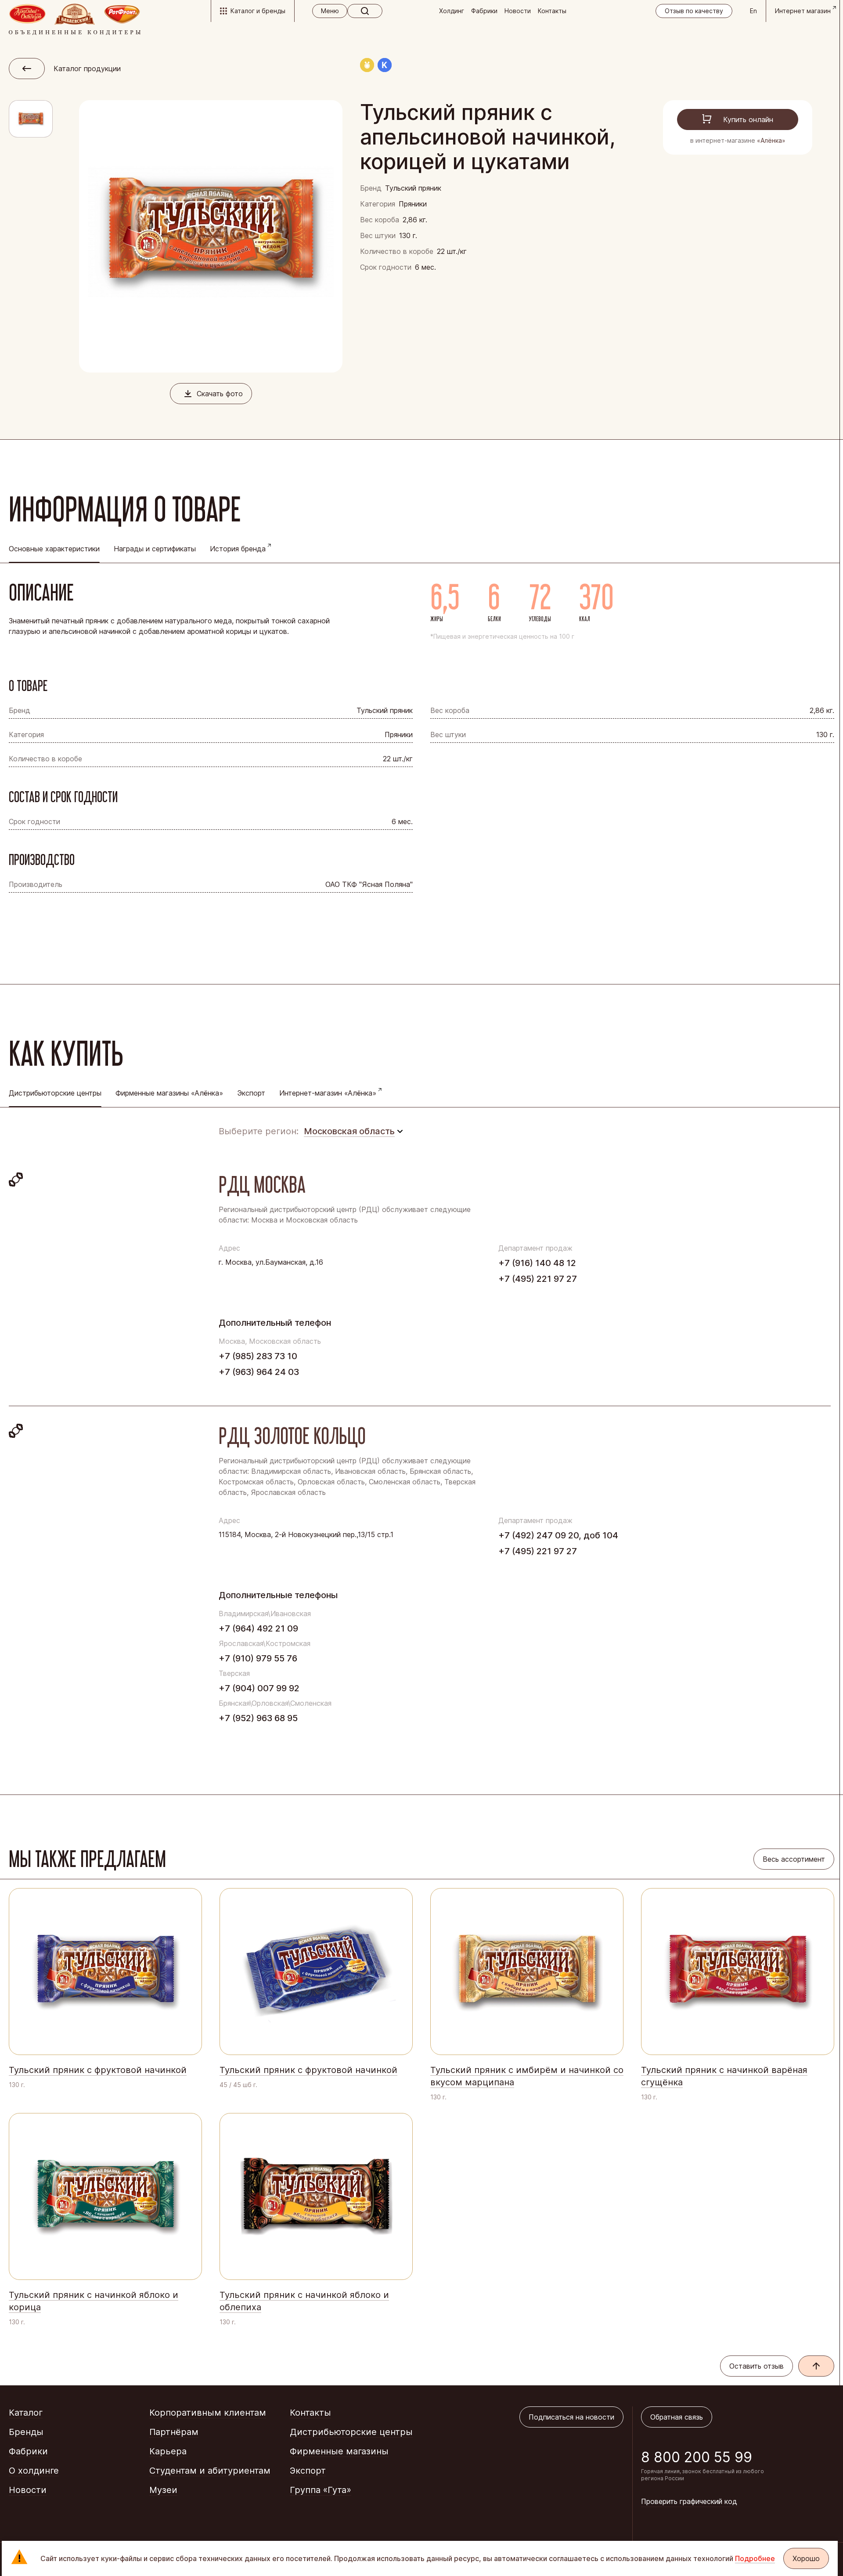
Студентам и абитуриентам (210, 2471)
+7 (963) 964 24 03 (259, 1372)
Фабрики (484, 11)
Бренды (26, 2432)
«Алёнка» (771, 140)
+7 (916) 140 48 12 (537, 1263)
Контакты (552, 11)
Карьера (168, 2451)
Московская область (349, 1131)
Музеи (163, 2490)
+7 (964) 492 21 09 (258, 1628)
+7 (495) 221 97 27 (538, 1279)
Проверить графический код (689, 2501)
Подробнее (755, 2558)
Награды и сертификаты (155, 549)
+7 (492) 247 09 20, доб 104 (558, 1535)
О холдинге (34, 2471)
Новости (518, 11)
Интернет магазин (803, 11)
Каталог (26, 2413)
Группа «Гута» (321, 2490)
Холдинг (452, 11)
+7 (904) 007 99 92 (259, 1688)
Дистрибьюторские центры (351, 2432)
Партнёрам (174, 2432)
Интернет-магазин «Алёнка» (328, 1093)
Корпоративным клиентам (208, 2413)
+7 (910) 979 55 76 (258, 1658)
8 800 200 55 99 (697, 2457)
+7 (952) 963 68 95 (258, 1718)
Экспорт (251, 1093)
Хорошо (806, 2558)
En (753, 11)
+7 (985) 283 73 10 (258, 1356)
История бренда (238, 549)
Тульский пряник (413, 188)
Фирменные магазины (339, 2451)
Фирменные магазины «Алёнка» (169, 1093)
